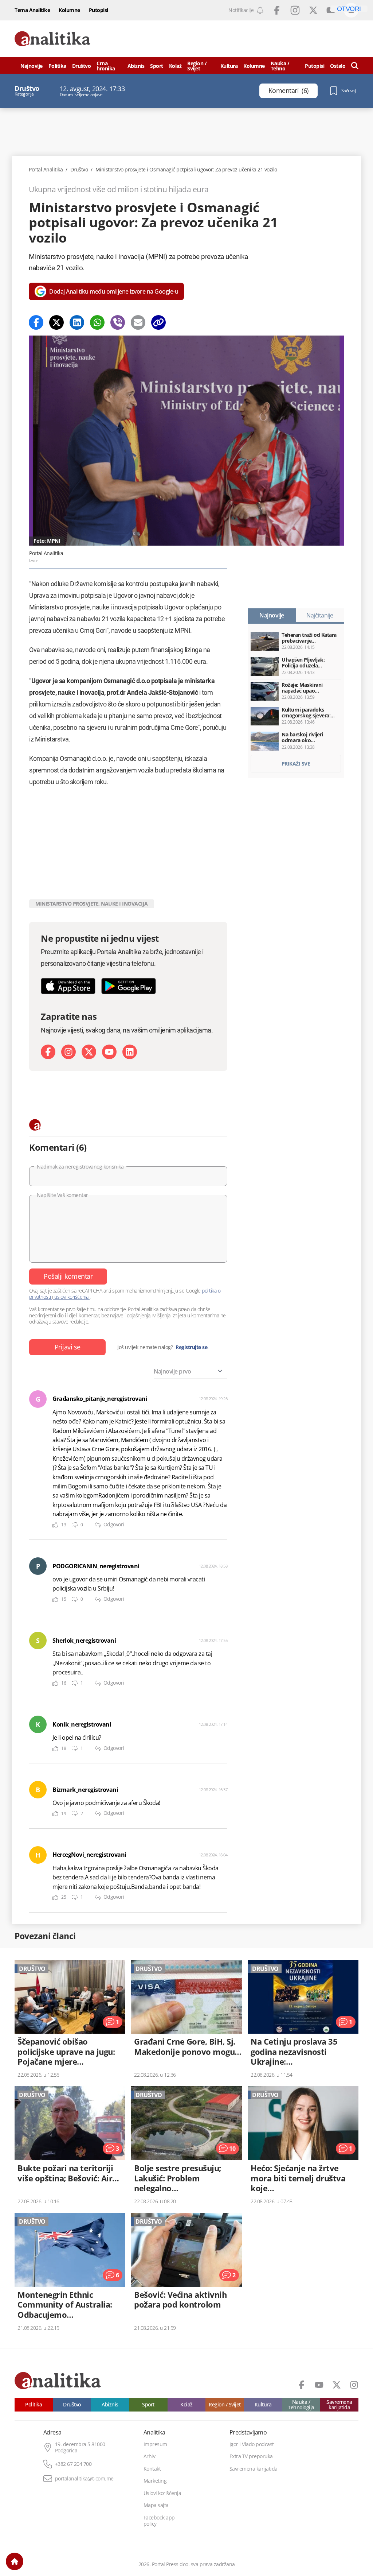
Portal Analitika (46, 170)
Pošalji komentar (68, 1276)
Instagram (295, 10)
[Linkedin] (77, 322)
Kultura (229, 66)
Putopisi (99, 10)
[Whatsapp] (97, 322)
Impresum (155, 2444)
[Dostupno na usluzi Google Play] (129, 986)
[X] (89, 1052)
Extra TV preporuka (251, 2456)
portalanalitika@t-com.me (84, 2479)
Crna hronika (106, 66)
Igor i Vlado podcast (252, 2444)
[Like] (55, 1525)
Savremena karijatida (339, 2405)
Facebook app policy (159, 2521)
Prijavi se (68, 1347)
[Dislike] (75, 1525)
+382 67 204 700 (73, 2464)
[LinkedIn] (130, 1052)
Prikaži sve (296, 764)
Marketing (155, 2481)
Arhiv (150, 2456)
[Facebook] (36, 322)
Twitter (313, 10)
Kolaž (175, 66)
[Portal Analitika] (52, 39)
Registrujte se (191, 1347)
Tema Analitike (32, 10)
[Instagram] (68, 1052)
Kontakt (152, 2469)
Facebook (277, 10)
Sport (157, 66)
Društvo (82, 66)
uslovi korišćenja (72, 1297)
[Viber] (118, 322)
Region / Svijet (197, 66)
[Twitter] (56, 322)
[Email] (138, 322)
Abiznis (136, 66)
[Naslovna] (15, 2561)
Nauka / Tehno (280, 66)
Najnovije (32, 66)
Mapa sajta (156, 2505)
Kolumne (69, 10)
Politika (57, 66)
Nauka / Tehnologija (301, 2405)
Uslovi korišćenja (162, 2493)
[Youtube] (109, 1052)
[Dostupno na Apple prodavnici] (68, 986)
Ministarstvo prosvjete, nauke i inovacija (92, 904)
